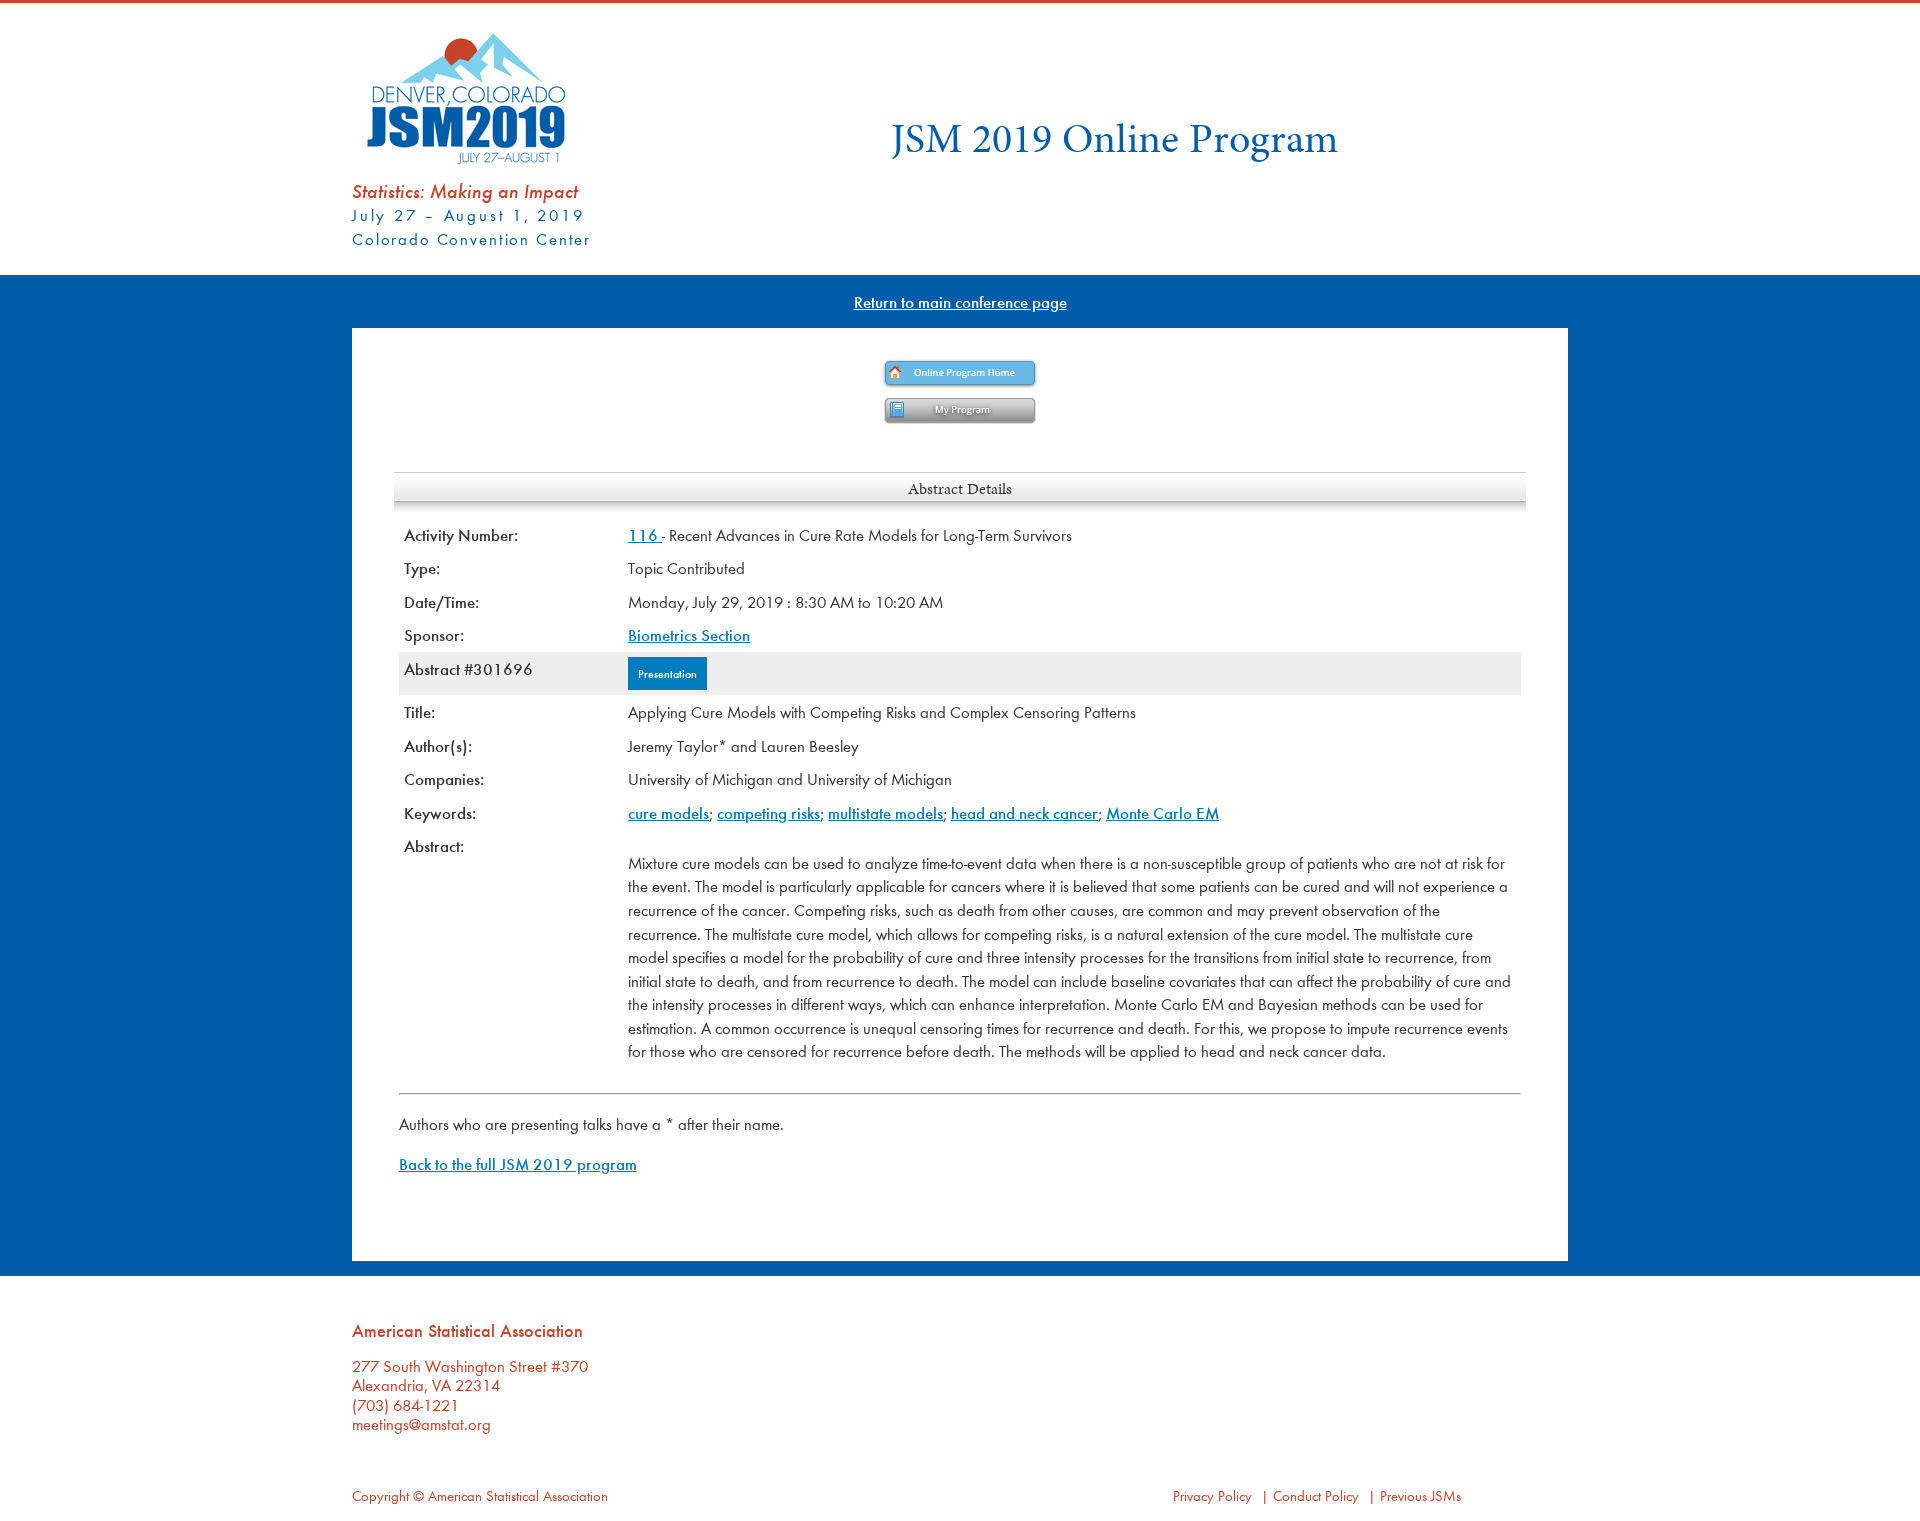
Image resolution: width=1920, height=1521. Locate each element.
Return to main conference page (960, 301)
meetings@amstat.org (421, 1423)
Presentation (667, 673)
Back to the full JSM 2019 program (518, 1163)
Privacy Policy (1212, 1495)
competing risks (768, 812)
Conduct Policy (1316, 1495)
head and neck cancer (1024, 812)
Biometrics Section (689, 634)
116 (645, 534)
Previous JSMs (1420, 1495)
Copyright (380, 1495)
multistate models (885, 812)
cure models (668, 812)
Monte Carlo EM (1162, 812)
